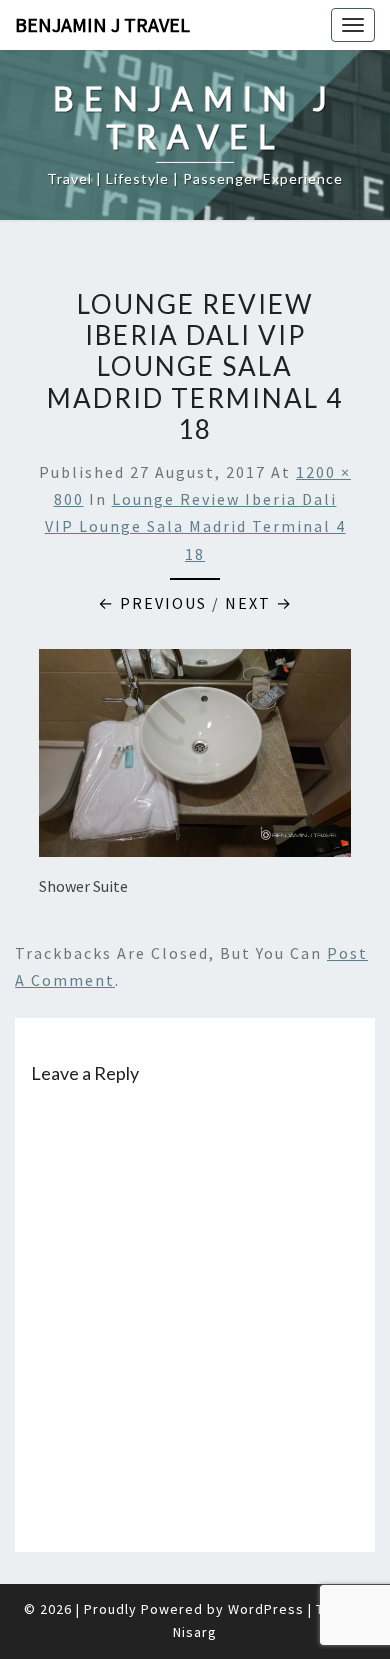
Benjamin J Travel (102, 24)
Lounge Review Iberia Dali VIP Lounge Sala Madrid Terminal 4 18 (195, 526)
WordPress (266, 1609)
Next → (259, 603)
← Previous (152, 603)
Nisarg (195, 1632)
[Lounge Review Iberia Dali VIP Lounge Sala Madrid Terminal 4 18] (195, 759)
